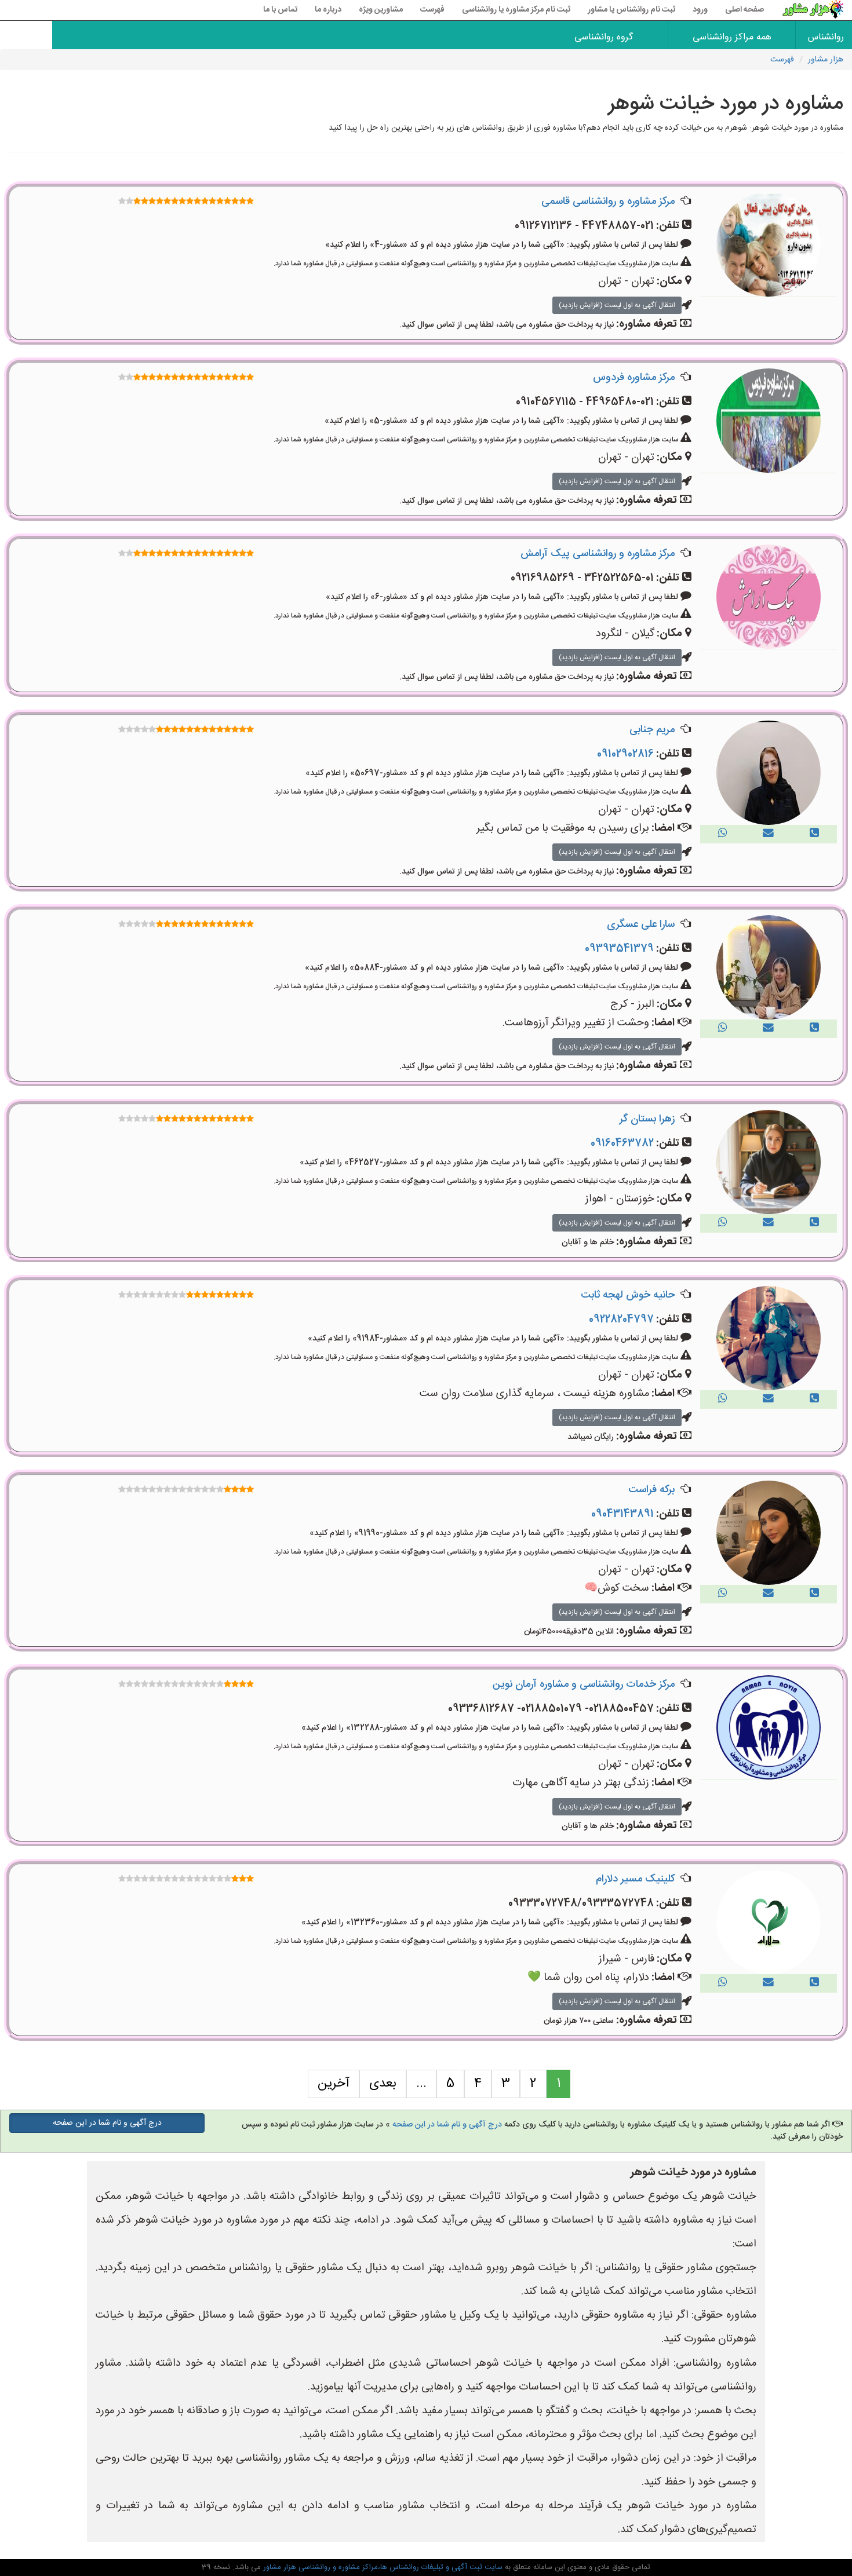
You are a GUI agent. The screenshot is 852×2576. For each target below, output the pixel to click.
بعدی (383, 2084)
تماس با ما (280, 10)
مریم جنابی (652, 730)
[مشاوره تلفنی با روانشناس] (814, 834)
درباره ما (328, 10)
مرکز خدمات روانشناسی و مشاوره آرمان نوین (584, 1685)
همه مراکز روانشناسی (732, 37)
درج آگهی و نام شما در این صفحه (447, 2125)
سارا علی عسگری (641, 925)
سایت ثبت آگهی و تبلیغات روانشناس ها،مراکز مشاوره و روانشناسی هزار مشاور (382, 2567)
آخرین (334, 2084)
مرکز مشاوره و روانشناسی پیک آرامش (598, 554)
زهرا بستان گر (647, 1119)
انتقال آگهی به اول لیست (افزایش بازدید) (617, 305)
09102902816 (625, 754)
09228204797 (621, 1320)
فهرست (432, 10)
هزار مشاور (826, 60)
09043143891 (622, 1514)
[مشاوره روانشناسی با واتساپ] (723, 834)
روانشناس (826, 37)
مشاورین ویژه (381, 10)
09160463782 (622, 1143)
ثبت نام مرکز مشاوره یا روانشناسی (516, 10)
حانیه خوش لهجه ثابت (628, 1295)
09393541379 (619, 949)
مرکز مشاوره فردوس (634, 378)
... (421, 2084)
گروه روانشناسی (604, 37)
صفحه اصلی (744, 10)
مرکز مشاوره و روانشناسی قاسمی (608, 202)
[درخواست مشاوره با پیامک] (768, 834)
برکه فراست (651, 1490)
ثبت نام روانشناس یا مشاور (631, 10)
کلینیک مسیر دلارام (635, 1879)
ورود (700, 10)
